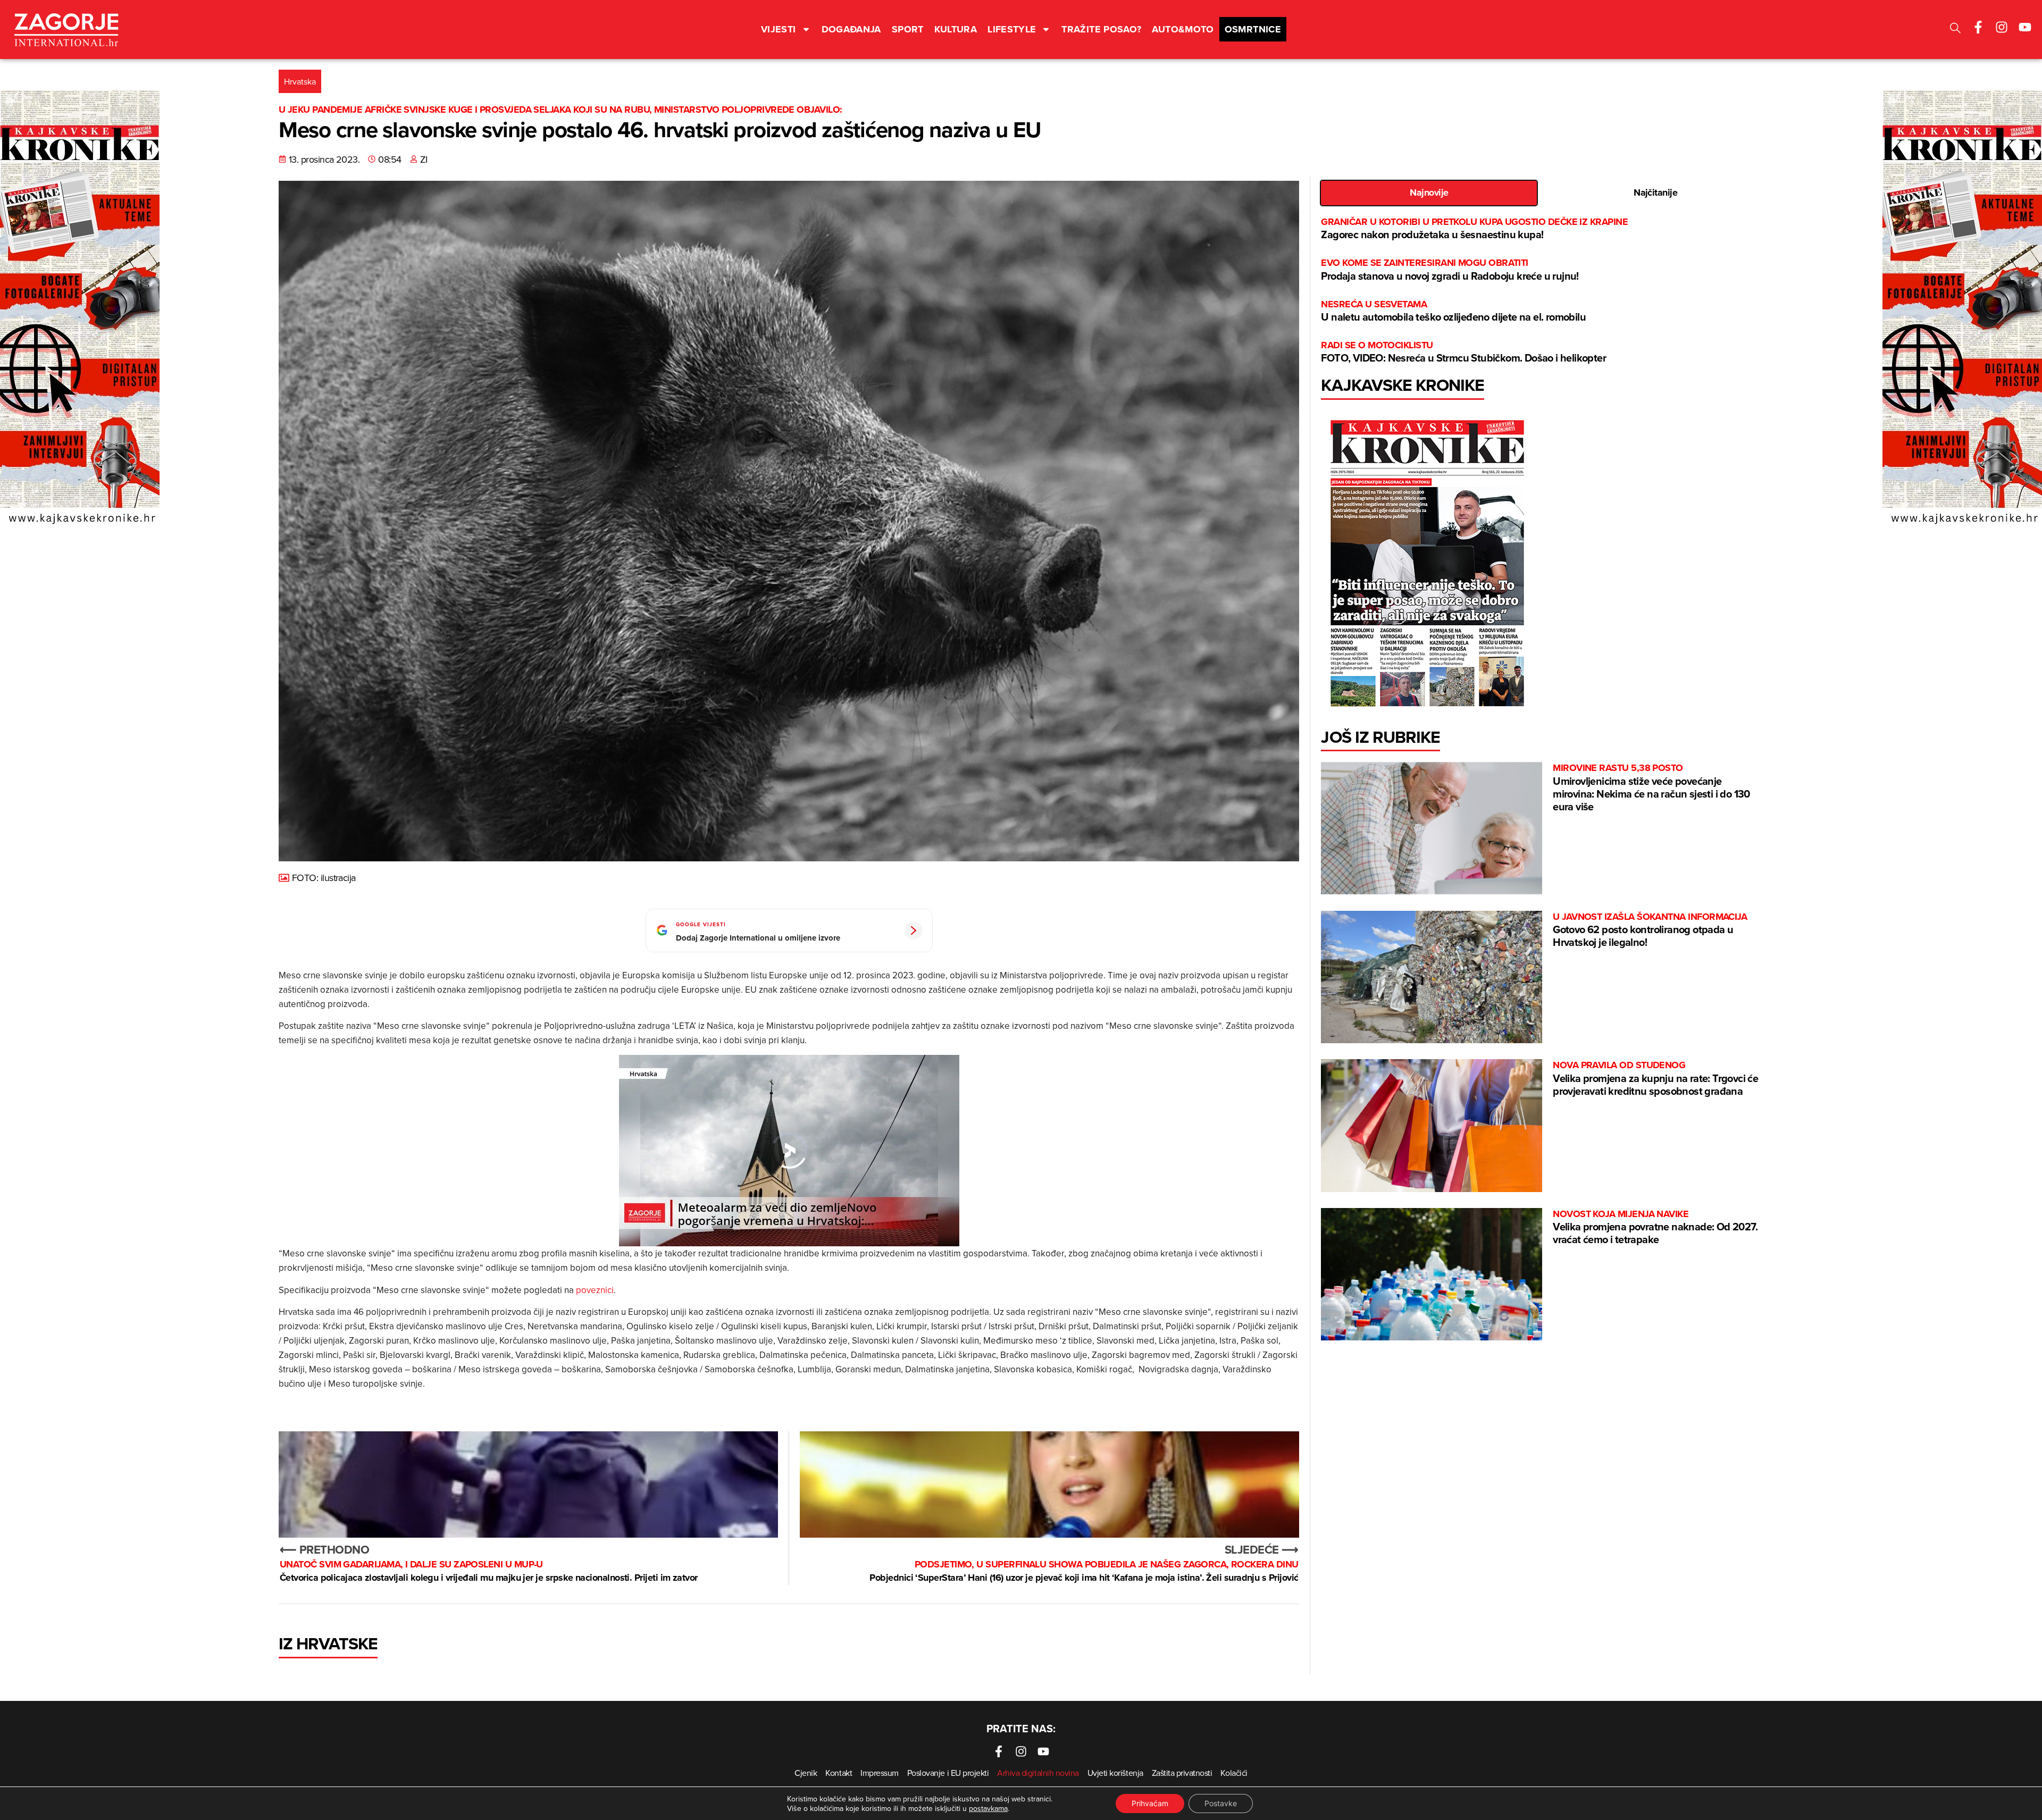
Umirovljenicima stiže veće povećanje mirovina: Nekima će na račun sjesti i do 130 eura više (1651, 788)
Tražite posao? (1101, 29)
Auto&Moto (1183, 29)
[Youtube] (2025, 27)
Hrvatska (300, 81)
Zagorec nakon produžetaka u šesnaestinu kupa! (1474, 229)
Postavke (1221, 1803)
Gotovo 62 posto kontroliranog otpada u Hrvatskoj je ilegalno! (1650, 930)
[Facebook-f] (1978, 27)
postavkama (988, 1808)
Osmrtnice (1253, 29)
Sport (908, 29)
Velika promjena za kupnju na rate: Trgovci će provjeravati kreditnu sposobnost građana (1655, 1079)
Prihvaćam (1150, 1803)
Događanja (851, 29)
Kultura (956, 29)
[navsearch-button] (1955, 30)
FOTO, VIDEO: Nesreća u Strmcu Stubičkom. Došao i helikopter (1463, 352)
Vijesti (779, 29)
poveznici (595, 1290)
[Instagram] (2002, 27)
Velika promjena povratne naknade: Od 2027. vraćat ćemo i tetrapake (1655, 1227)
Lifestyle (1012, 29)
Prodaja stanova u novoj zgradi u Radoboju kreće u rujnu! (1450, 270)
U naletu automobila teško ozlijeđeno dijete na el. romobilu (1453, 311)
